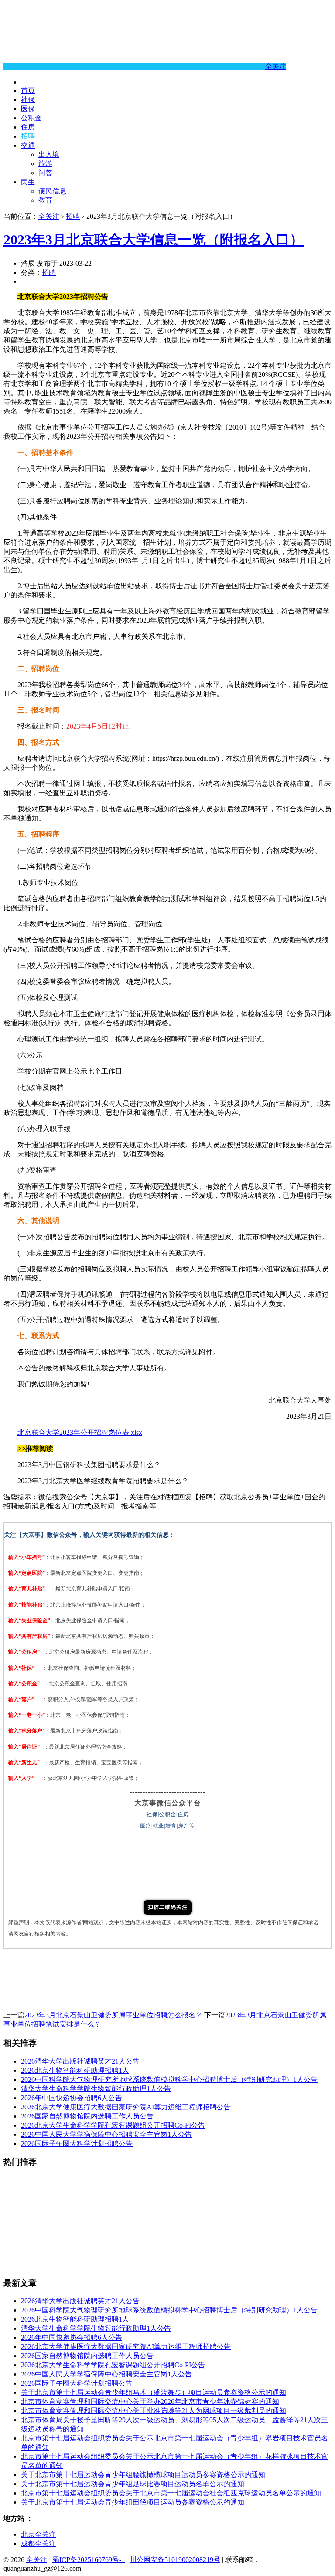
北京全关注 (38, 2534)
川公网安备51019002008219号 (175, 2560)
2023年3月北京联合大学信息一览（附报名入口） (154, 240)
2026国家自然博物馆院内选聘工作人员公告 (87, 2116)
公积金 (31, 118)
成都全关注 (38, 2544)
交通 (28, 145)
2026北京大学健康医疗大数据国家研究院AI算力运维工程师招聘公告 (126, 2107)
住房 (28, 127)
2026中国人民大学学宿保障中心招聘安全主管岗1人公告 (106, 2134)
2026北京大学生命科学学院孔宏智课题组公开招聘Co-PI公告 (113, 2125)
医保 (28, 109)
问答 (45, 173)
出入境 (49, 154)
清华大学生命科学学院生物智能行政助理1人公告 (96, 2089)
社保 (28, 100)
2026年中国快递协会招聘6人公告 (72, 2098)
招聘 (28, 136)
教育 (45, 200)
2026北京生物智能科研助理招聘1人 (75, 2070)
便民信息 (52, 191)
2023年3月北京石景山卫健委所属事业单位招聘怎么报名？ (113, 2015)
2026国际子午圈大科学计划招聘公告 (77, 2144)
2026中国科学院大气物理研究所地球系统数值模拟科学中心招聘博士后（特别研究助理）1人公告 (169, 2079)
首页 (28, 90)
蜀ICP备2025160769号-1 (89, 2560)
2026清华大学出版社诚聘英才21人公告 (80, 2061)
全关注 (276, 66)
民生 (28, 182)
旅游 (45, 164)
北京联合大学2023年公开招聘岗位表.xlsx (80, 1432)
